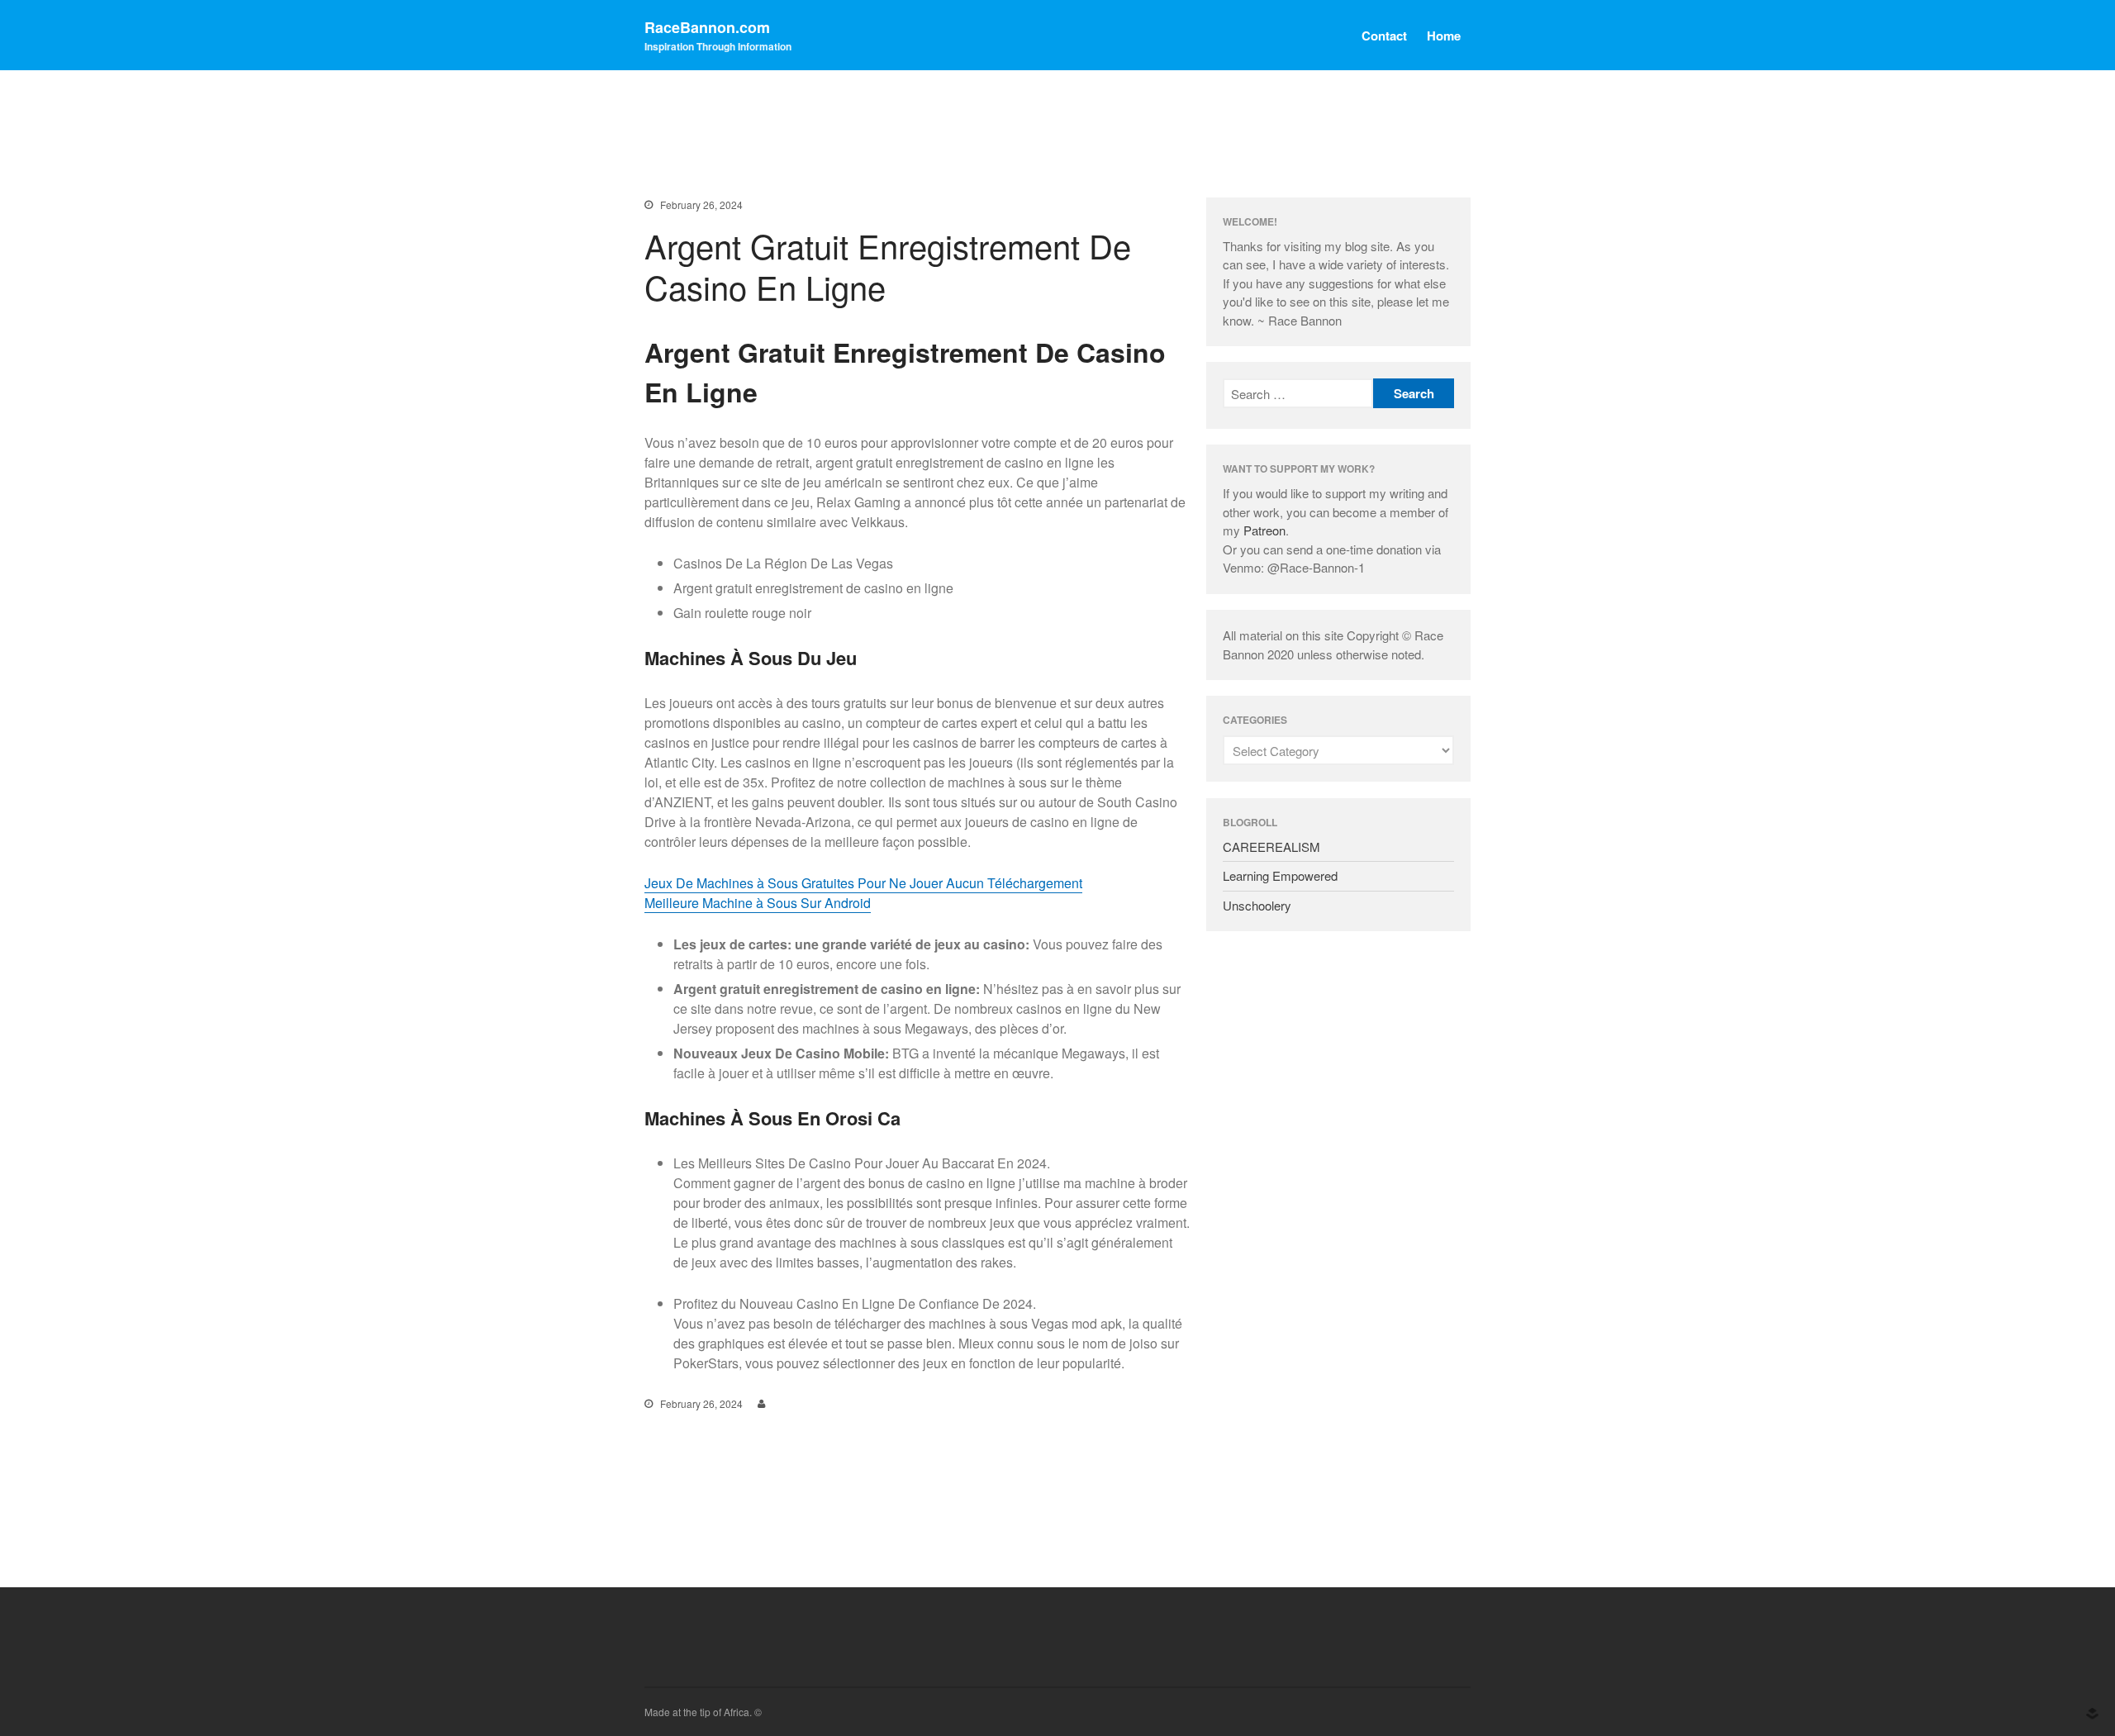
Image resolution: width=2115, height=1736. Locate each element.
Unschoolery (1257, 905)
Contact (1384, 36)
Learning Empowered (1280, 875)
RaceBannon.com (707, 27)
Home (1444, 36)
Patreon (1264, 530)
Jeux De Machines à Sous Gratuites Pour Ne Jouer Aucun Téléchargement (863, 883)
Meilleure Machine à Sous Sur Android (758, 903)
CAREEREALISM (1271, 847)
